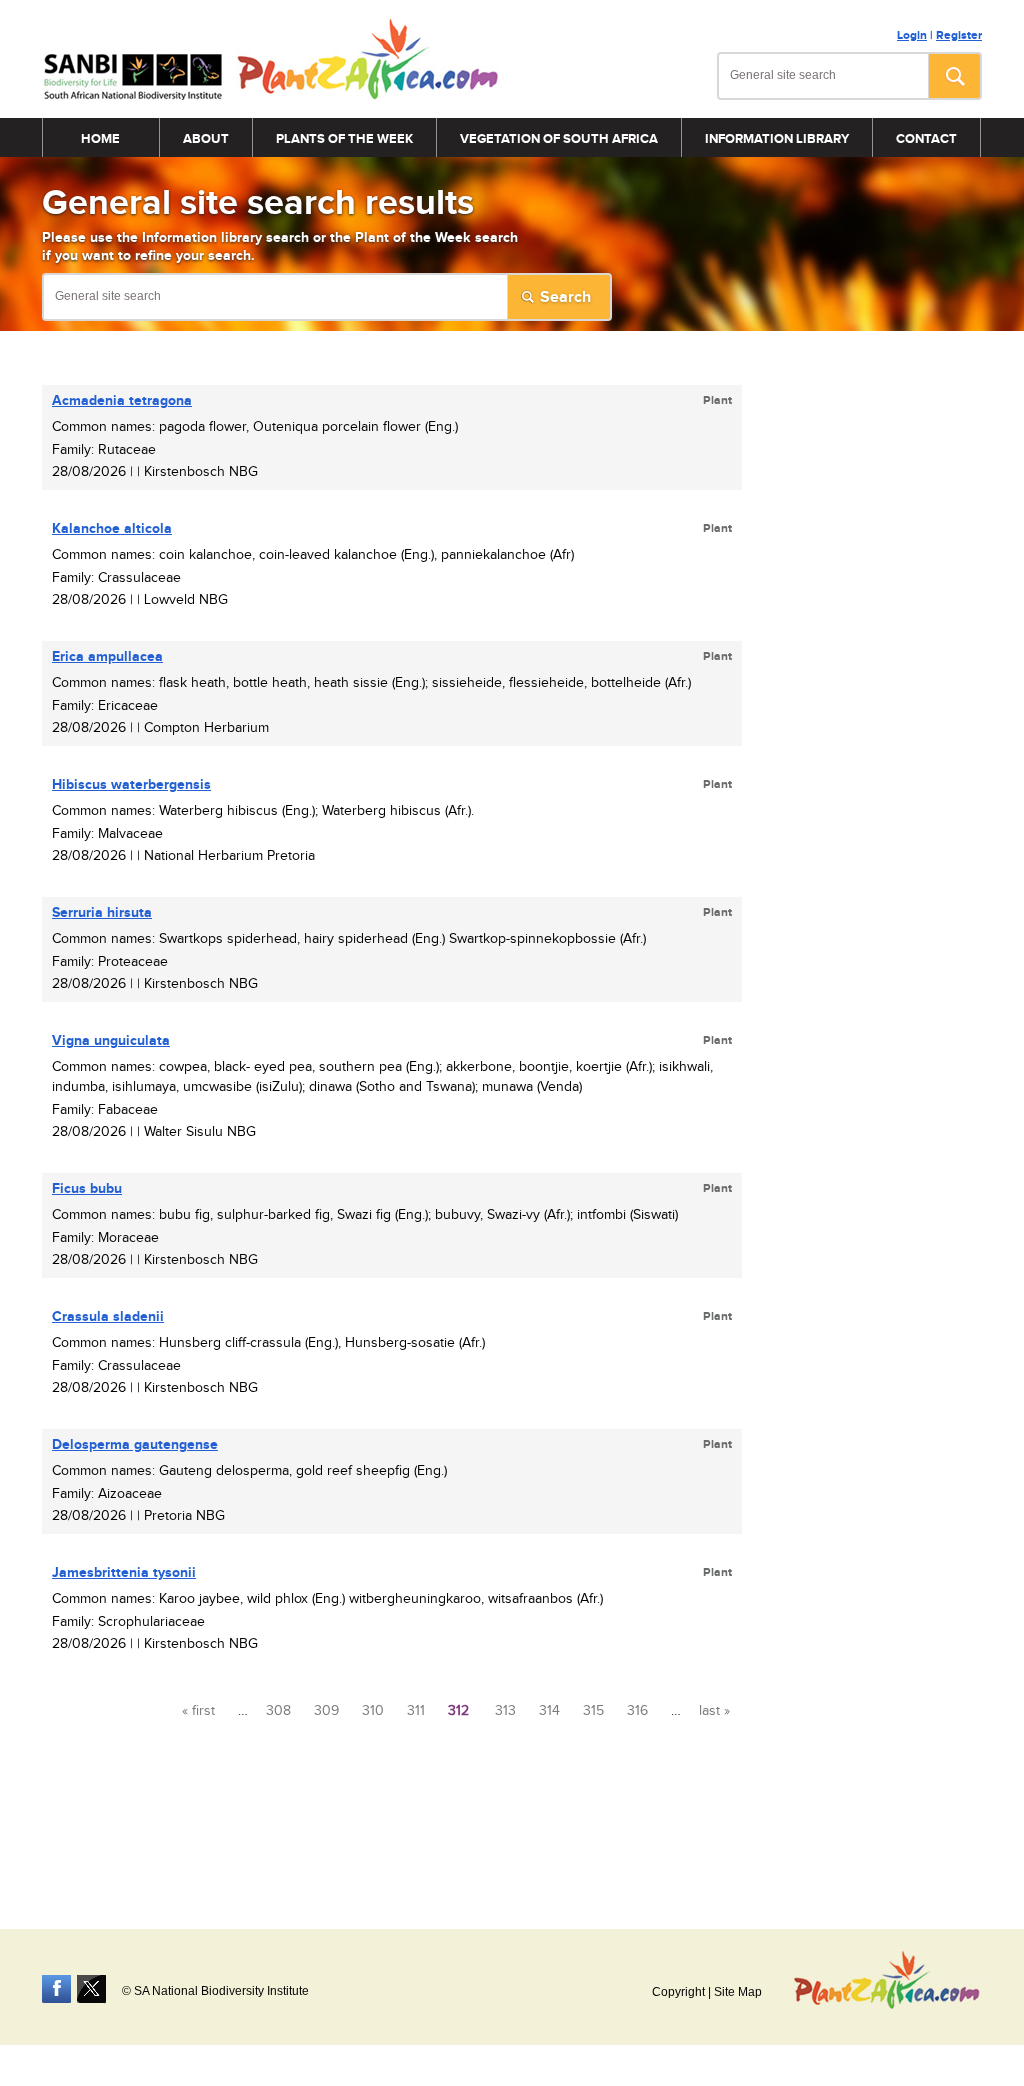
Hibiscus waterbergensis (131, 784)
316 (637, 1711)
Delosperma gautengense (135, 1444)
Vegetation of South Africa (559, 139)
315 (593, 1711)
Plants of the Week (344, 139)
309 (326, 1711)
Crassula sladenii (108, 1316)
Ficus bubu (87, 1188)
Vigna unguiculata (111, 1040)
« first (198, 1711)
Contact (926, 139)
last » (714, 1711)
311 (416, 1711)
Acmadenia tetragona (122, 400)
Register (959, 35)
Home (100, 139)
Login (912, 35)
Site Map (738, 1992)
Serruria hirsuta (102, 912)
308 (278, 1711)
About (206, 139)
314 (549, 1711)
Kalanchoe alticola (112, 528)
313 (505, 1711)
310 (373, 1711)
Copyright (678, 1992)
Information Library (777, 139)
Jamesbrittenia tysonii (124, 1572)
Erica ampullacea (107, 656)
